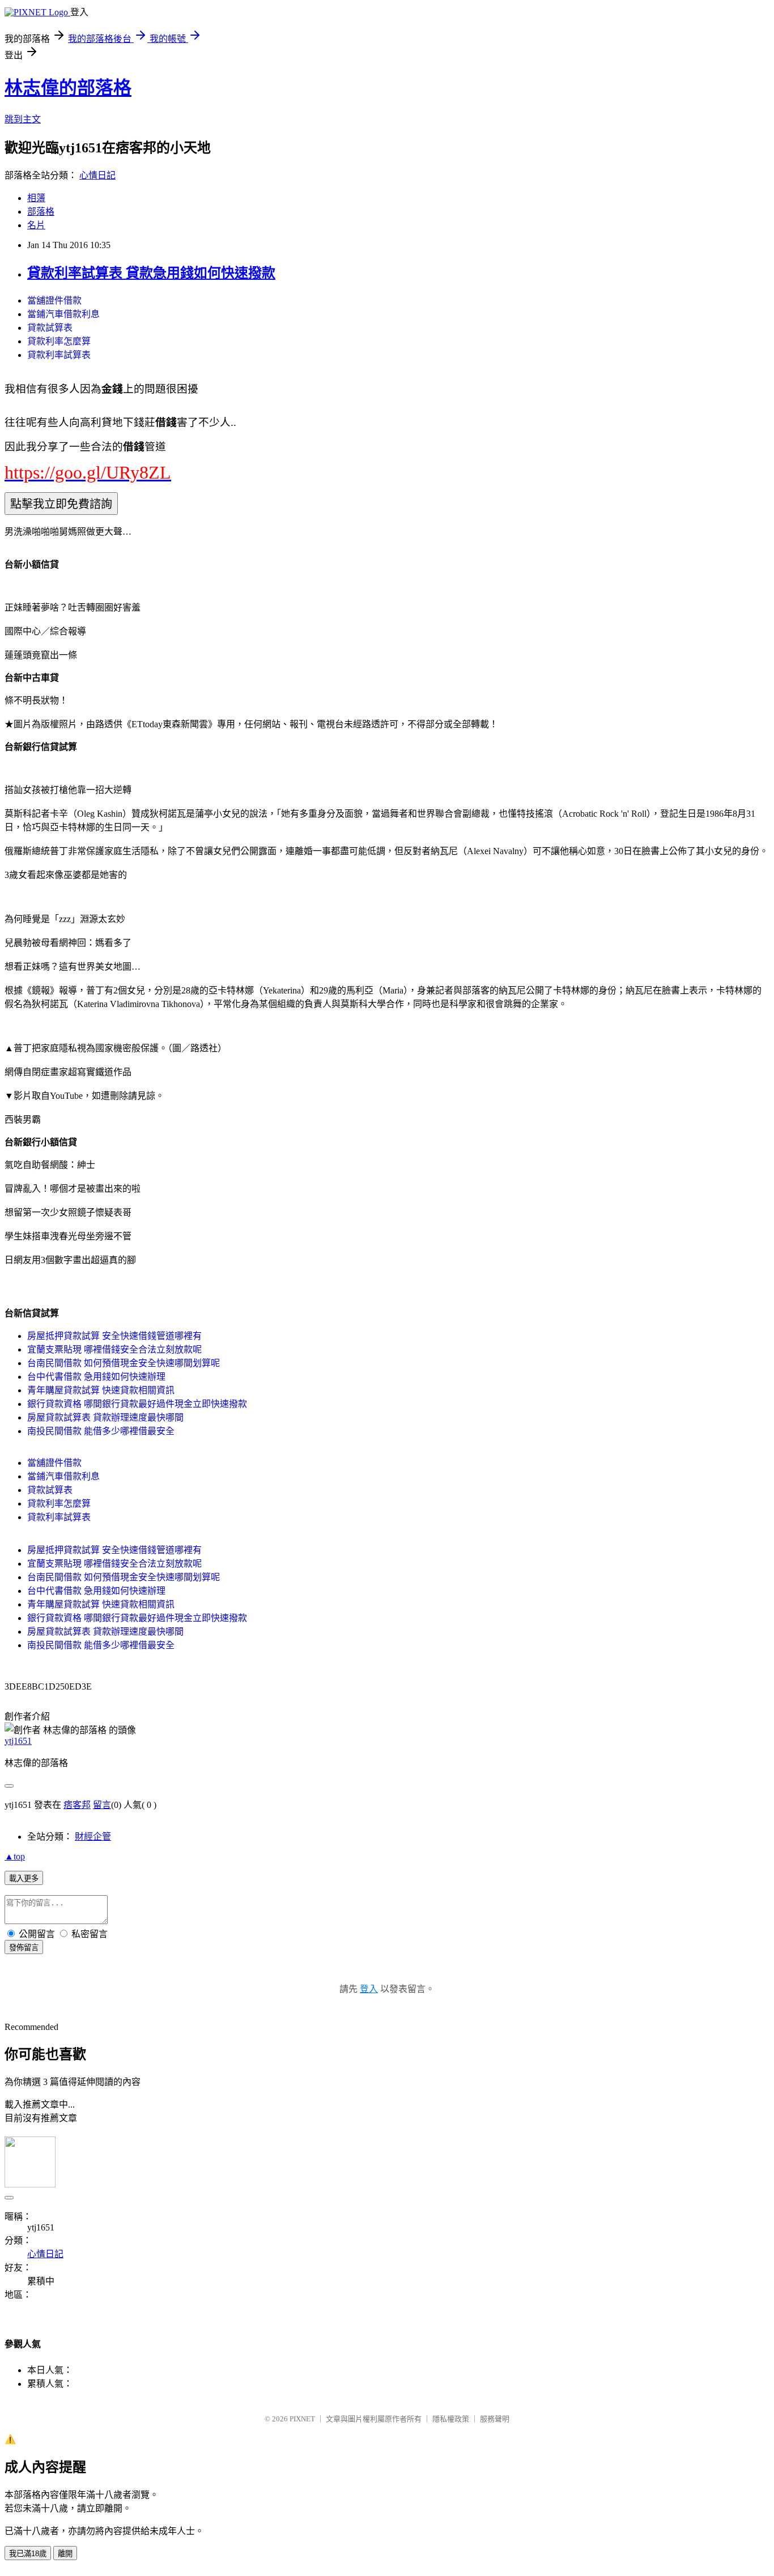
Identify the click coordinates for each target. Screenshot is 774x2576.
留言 (102, 1805)
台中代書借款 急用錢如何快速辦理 (96, 1377)
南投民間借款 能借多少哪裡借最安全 (101, 1431)
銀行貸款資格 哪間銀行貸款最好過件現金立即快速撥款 (137, 1404)
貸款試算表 (50, 328)
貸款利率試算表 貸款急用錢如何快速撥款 (151, 273)
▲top (15, 1856)
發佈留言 (24, 1948)
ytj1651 (18, 1741)
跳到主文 (23, 119)
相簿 (36, 198)
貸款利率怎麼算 (59, 341)
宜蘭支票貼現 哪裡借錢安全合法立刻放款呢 (114, 1349)
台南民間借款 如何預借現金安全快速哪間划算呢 (124, 1363)
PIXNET (302, 2419)
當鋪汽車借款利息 (63, 314)
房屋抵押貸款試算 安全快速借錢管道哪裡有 (114, 1336)
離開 (65, 2554)
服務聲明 (495, 2419)
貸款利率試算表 (59, 355)
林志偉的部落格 (68, 88)
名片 (36, 225)
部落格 (41, 212)
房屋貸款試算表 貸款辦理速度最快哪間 (105, 1417)
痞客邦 (77, 1805)
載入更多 (24, 1878)
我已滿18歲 (28, 2554)
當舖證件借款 (54, 300)
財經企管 (93, 1837)
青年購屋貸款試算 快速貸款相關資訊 (101, 1390)
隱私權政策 (451, 2419)
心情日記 (97, 175)
